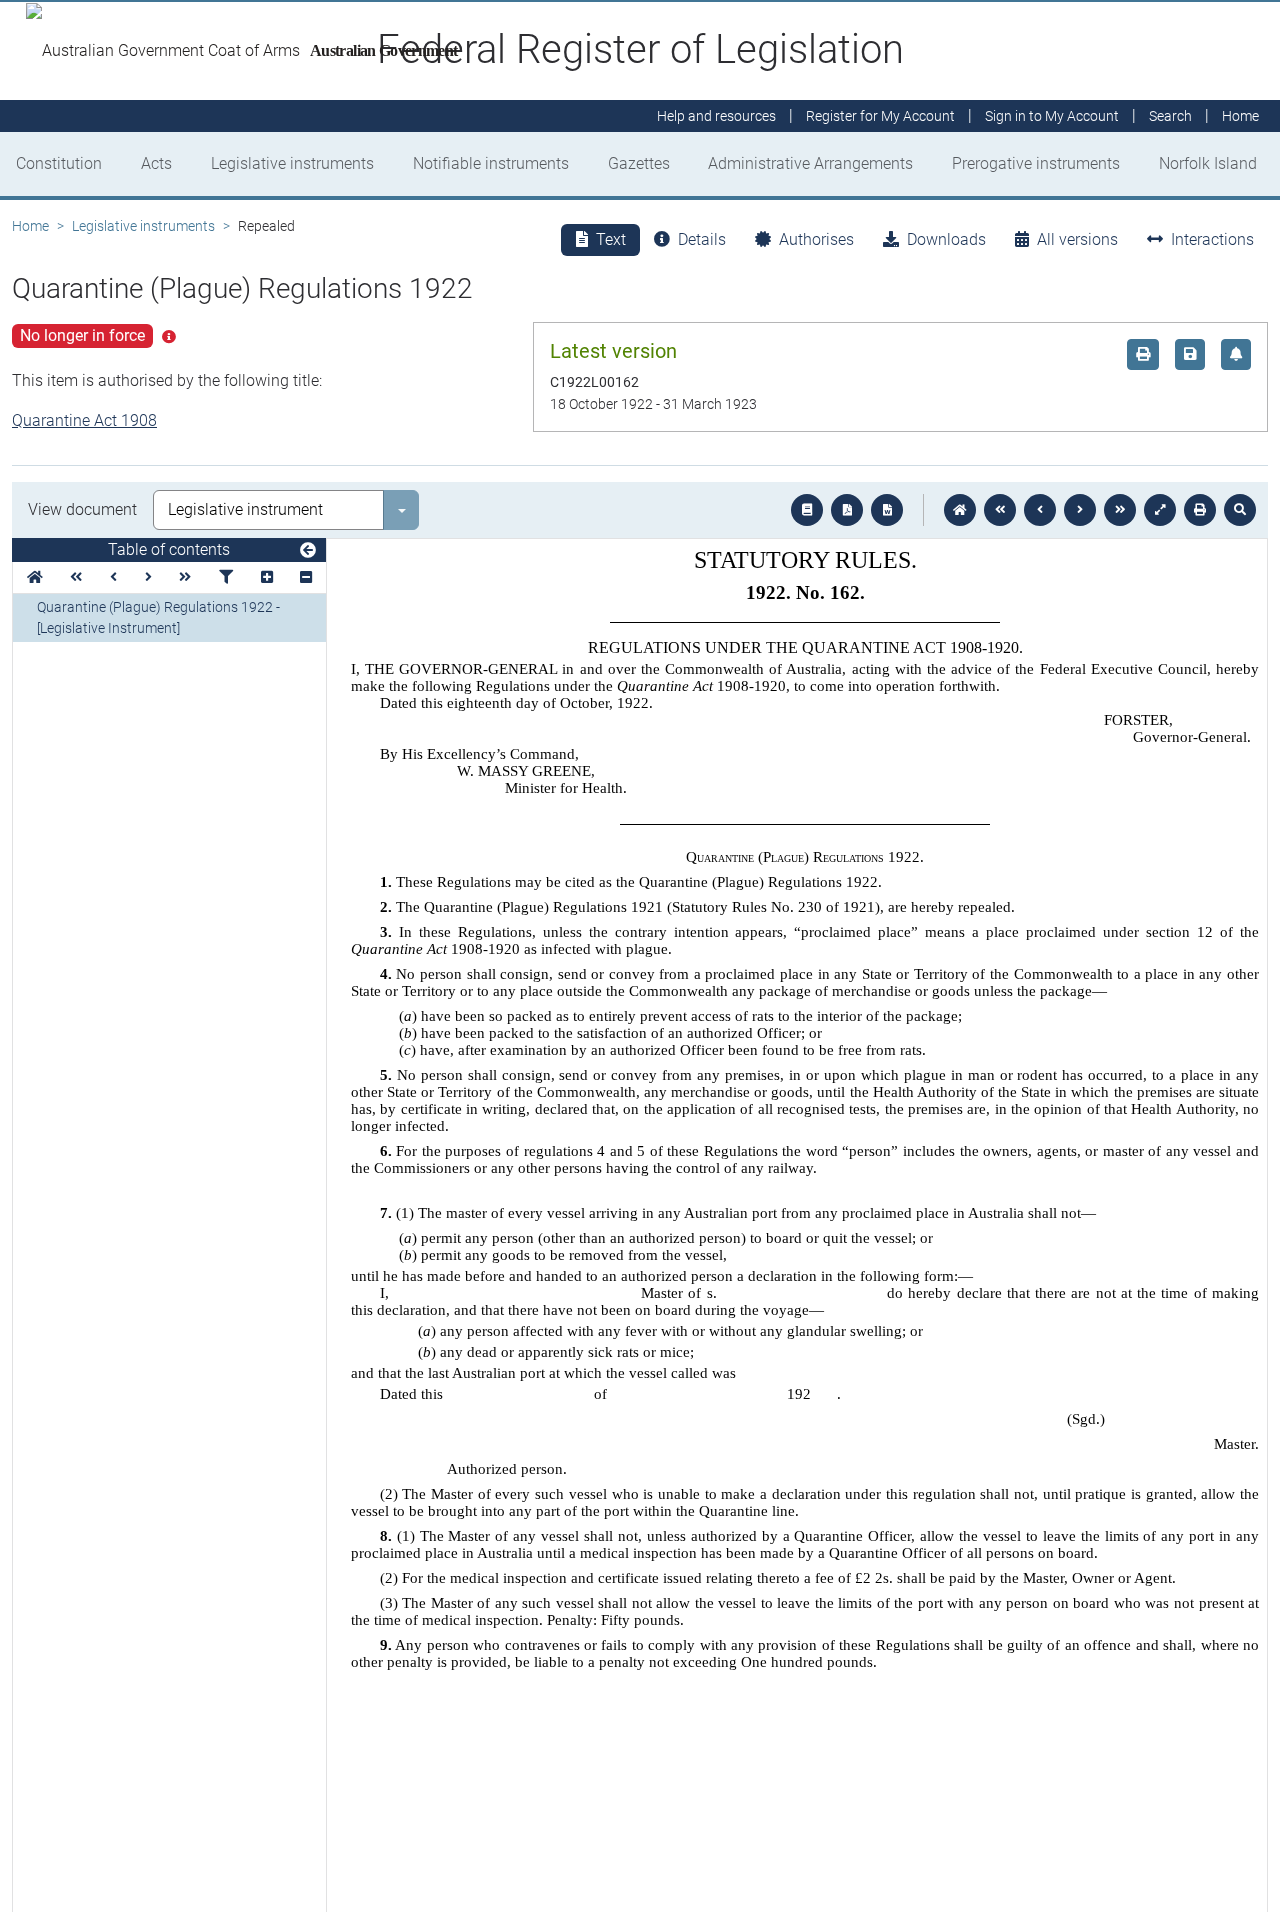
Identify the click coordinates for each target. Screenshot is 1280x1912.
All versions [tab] (1077, 239)
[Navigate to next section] (1080, 510)
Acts (156, 163)
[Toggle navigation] (308, 551)
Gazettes (639, 163)
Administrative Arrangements (810, 163)
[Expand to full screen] (1160, 510)
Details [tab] (702, 239)
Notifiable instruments (491, 163)
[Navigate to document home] (960, 510)
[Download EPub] (807, 510)
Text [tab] (611, 239)
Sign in (1052, 116)
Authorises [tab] (816, 239)
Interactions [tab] (1212, 239)
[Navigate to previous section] (1040, 510)
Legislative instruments (292, 163)
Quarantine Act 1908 (84, 420)
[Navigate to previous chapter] (1000, 510)
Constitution (59, 163)
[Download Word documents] (887, 510)
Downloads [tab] (946, 239)
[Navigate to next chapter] (1120, 510)
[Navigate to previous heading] (113, 577)
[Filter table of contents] (226, 577)
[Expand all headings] (267, 577)
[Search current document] (1240, 510)
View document (82, 509)
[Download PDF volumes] (847, 510)
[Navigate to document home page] (35, 577)
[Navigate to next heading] (148, 577)
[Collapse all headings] (306, 577)
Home (30, 226)
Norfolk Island (1208, 163)
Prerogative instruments (1036, 163)
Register (880, 116)
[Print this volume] (1200, 510)
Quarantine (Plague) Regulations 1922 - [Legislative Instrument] (158, 617)
